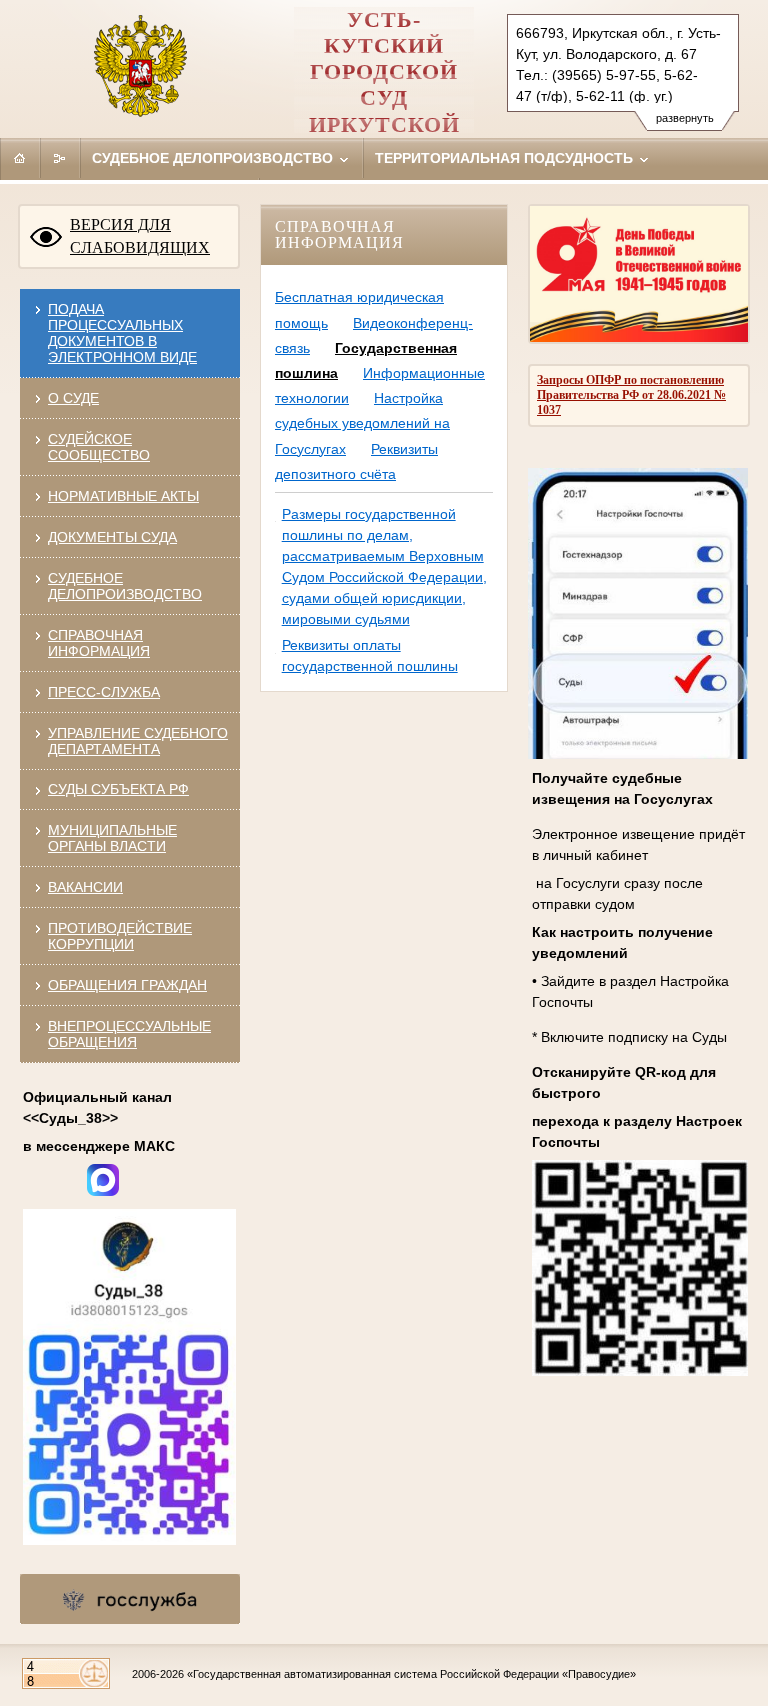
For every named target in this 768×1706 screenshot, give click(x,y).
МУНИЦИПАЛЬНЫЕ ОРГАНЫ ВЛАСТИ (112, 838)
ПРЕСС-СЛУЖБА (104, 692)
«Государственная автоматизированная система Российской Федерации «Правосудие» (411, 1674)
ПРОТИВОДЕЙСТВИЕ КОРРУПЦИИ (120, 936)
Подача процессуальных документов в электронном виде (122, 333)
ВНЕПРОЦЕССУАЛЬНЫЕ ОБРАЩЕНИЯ (129, 1034)
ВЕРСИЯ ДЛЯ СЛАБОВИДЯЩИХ (140, 236)
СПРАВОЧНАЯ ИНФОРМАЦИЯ (99, 643)
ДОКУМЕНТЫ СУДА (112, 537)
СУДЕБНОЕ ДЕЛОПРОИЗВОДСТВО (125, 586)
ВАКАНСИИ (85, 887)
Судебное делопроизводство (214, 158)
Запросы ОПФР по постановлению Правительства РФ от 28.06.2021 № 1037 (631, 395)
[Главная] (20, 158)
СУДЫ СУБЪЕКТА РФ (118, 789)
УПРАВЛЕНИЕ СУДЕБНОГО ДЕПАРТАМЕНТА (138, 741)
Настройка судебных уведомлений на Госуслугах (362, 423)
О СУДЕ (73, 398)
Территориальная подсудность (506, 158)
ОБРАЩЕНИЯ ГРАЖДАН (127, 985)
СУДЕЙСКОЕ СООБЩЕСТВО (99, 447)
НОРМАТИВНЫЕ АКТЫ (123, 496)
